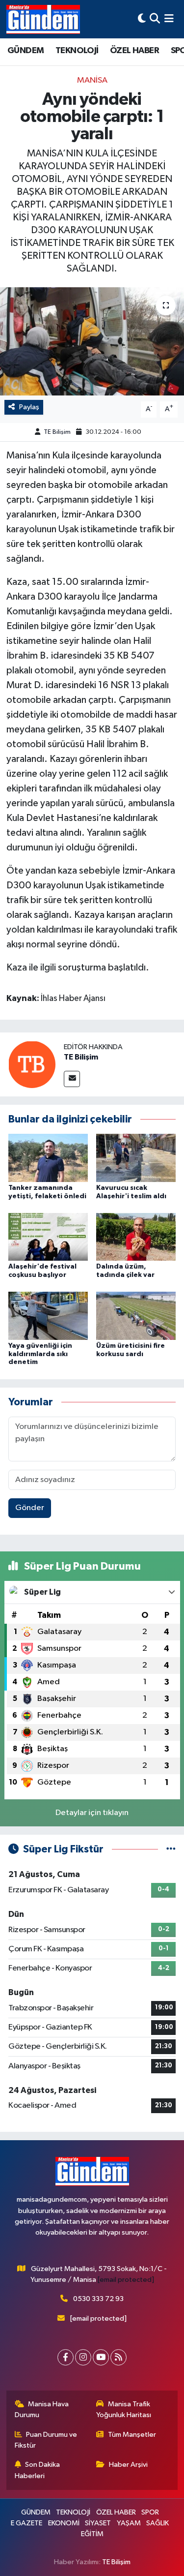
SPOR (150, 2512)
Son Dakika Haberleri (38, 2470)
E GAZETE (26, 2523)
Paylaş (29, 407)
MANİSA (92, 80)
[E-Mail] (72, 1079)
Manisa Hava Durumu (42, 2409)
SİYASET (98, 2523)
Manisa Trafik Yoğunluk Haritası (124, 2409)
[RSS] (118, 2357)
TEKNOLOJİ (77, 51)
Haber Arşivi (128, 2465)
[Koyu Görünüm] (142, 19)
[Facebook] (66, 2357)
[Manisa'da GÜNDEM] (43, 19)
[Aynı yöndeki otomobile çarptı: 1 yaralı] (92, 341)
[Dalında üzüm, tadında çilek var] (136, 1236)
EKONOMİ (64, 2523)
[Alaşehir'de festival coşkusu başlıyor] (48, 1236)
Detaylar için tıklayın (92, 1813)
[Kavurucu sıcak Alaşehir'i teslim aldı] (136, 1158)
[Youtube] (101, 2357)
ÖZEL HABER (134, 51)
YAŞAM (129, 2523)
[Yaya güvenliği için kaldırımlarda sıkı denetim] (48, 1316)
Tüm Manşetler (132, 2435)
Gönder (30, 1508)
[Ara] (155, 19)
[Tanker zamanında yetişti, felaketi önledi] (48, 1158)
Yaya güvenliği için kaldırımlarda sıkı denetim (40, 1354)
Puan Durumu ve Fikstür (46, 2440)
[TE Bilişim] (32, 1064)
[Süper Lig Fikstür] (171, 1849)
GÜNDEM (26, 51)
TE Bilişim (57, 432)
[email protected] (126, 2280)
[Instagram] (83, 2357)
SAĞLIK (158, 2523)
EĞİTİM (92, 2534)
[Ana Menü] (169, 19)
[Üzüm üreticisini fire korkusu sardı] (136, 1316)
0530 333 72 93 (98, 2299)
